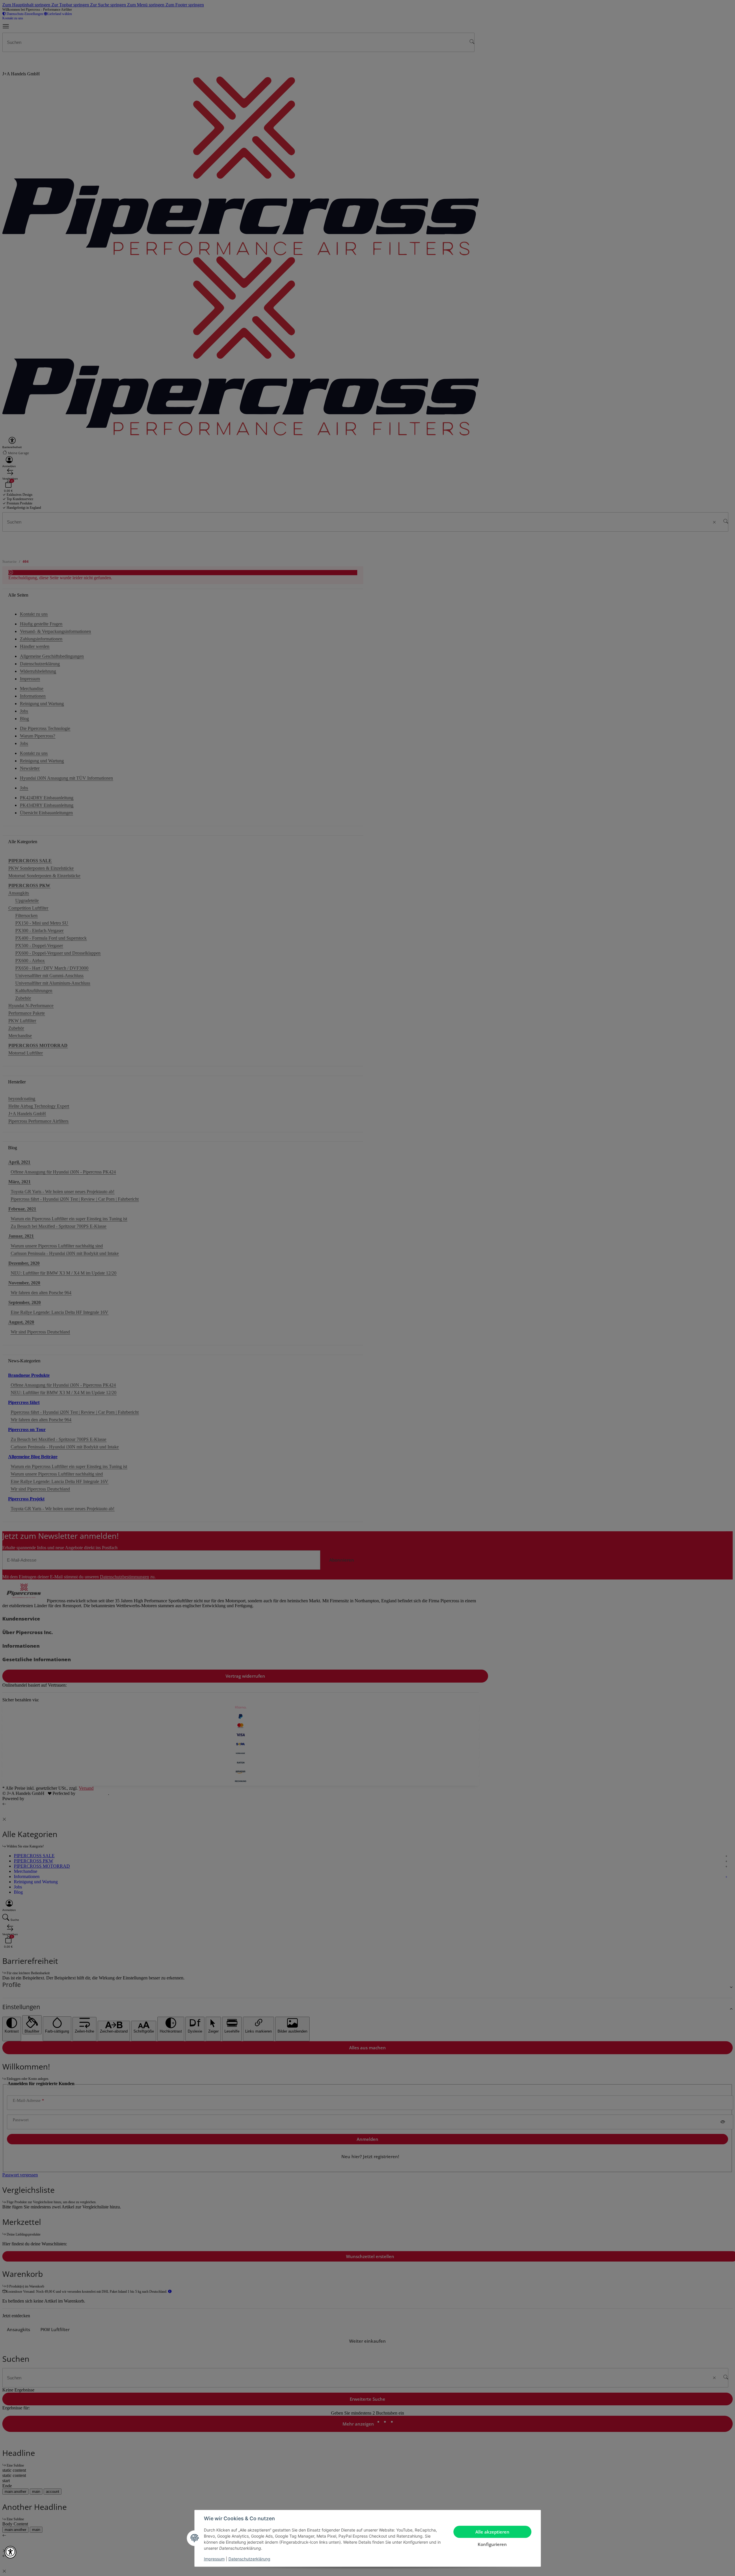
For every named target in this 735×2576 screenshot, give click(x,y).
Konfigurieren (492, 2544)
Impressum (214, 2559)
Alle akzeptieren (492, 2532)
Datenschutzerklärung (249, 2559)
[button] (10, 2552)
